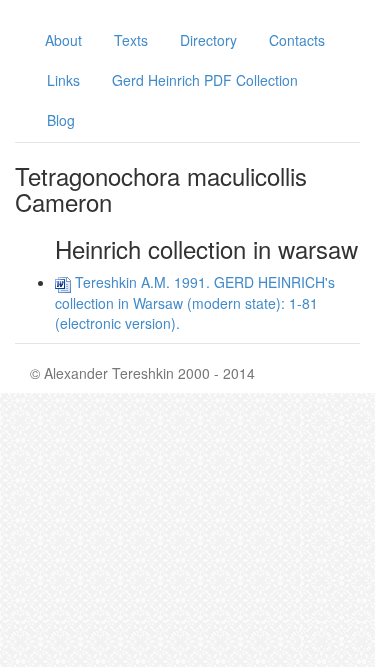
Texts (131, 40)
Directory (208, 40)
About (63, 40)
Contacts (297, 40)
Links (63, 80)
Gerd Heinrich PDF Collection (205, 80)
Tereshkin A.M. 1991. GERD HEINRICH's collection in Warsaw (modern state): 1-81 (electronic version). (195, 302)
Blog (61, 120)
